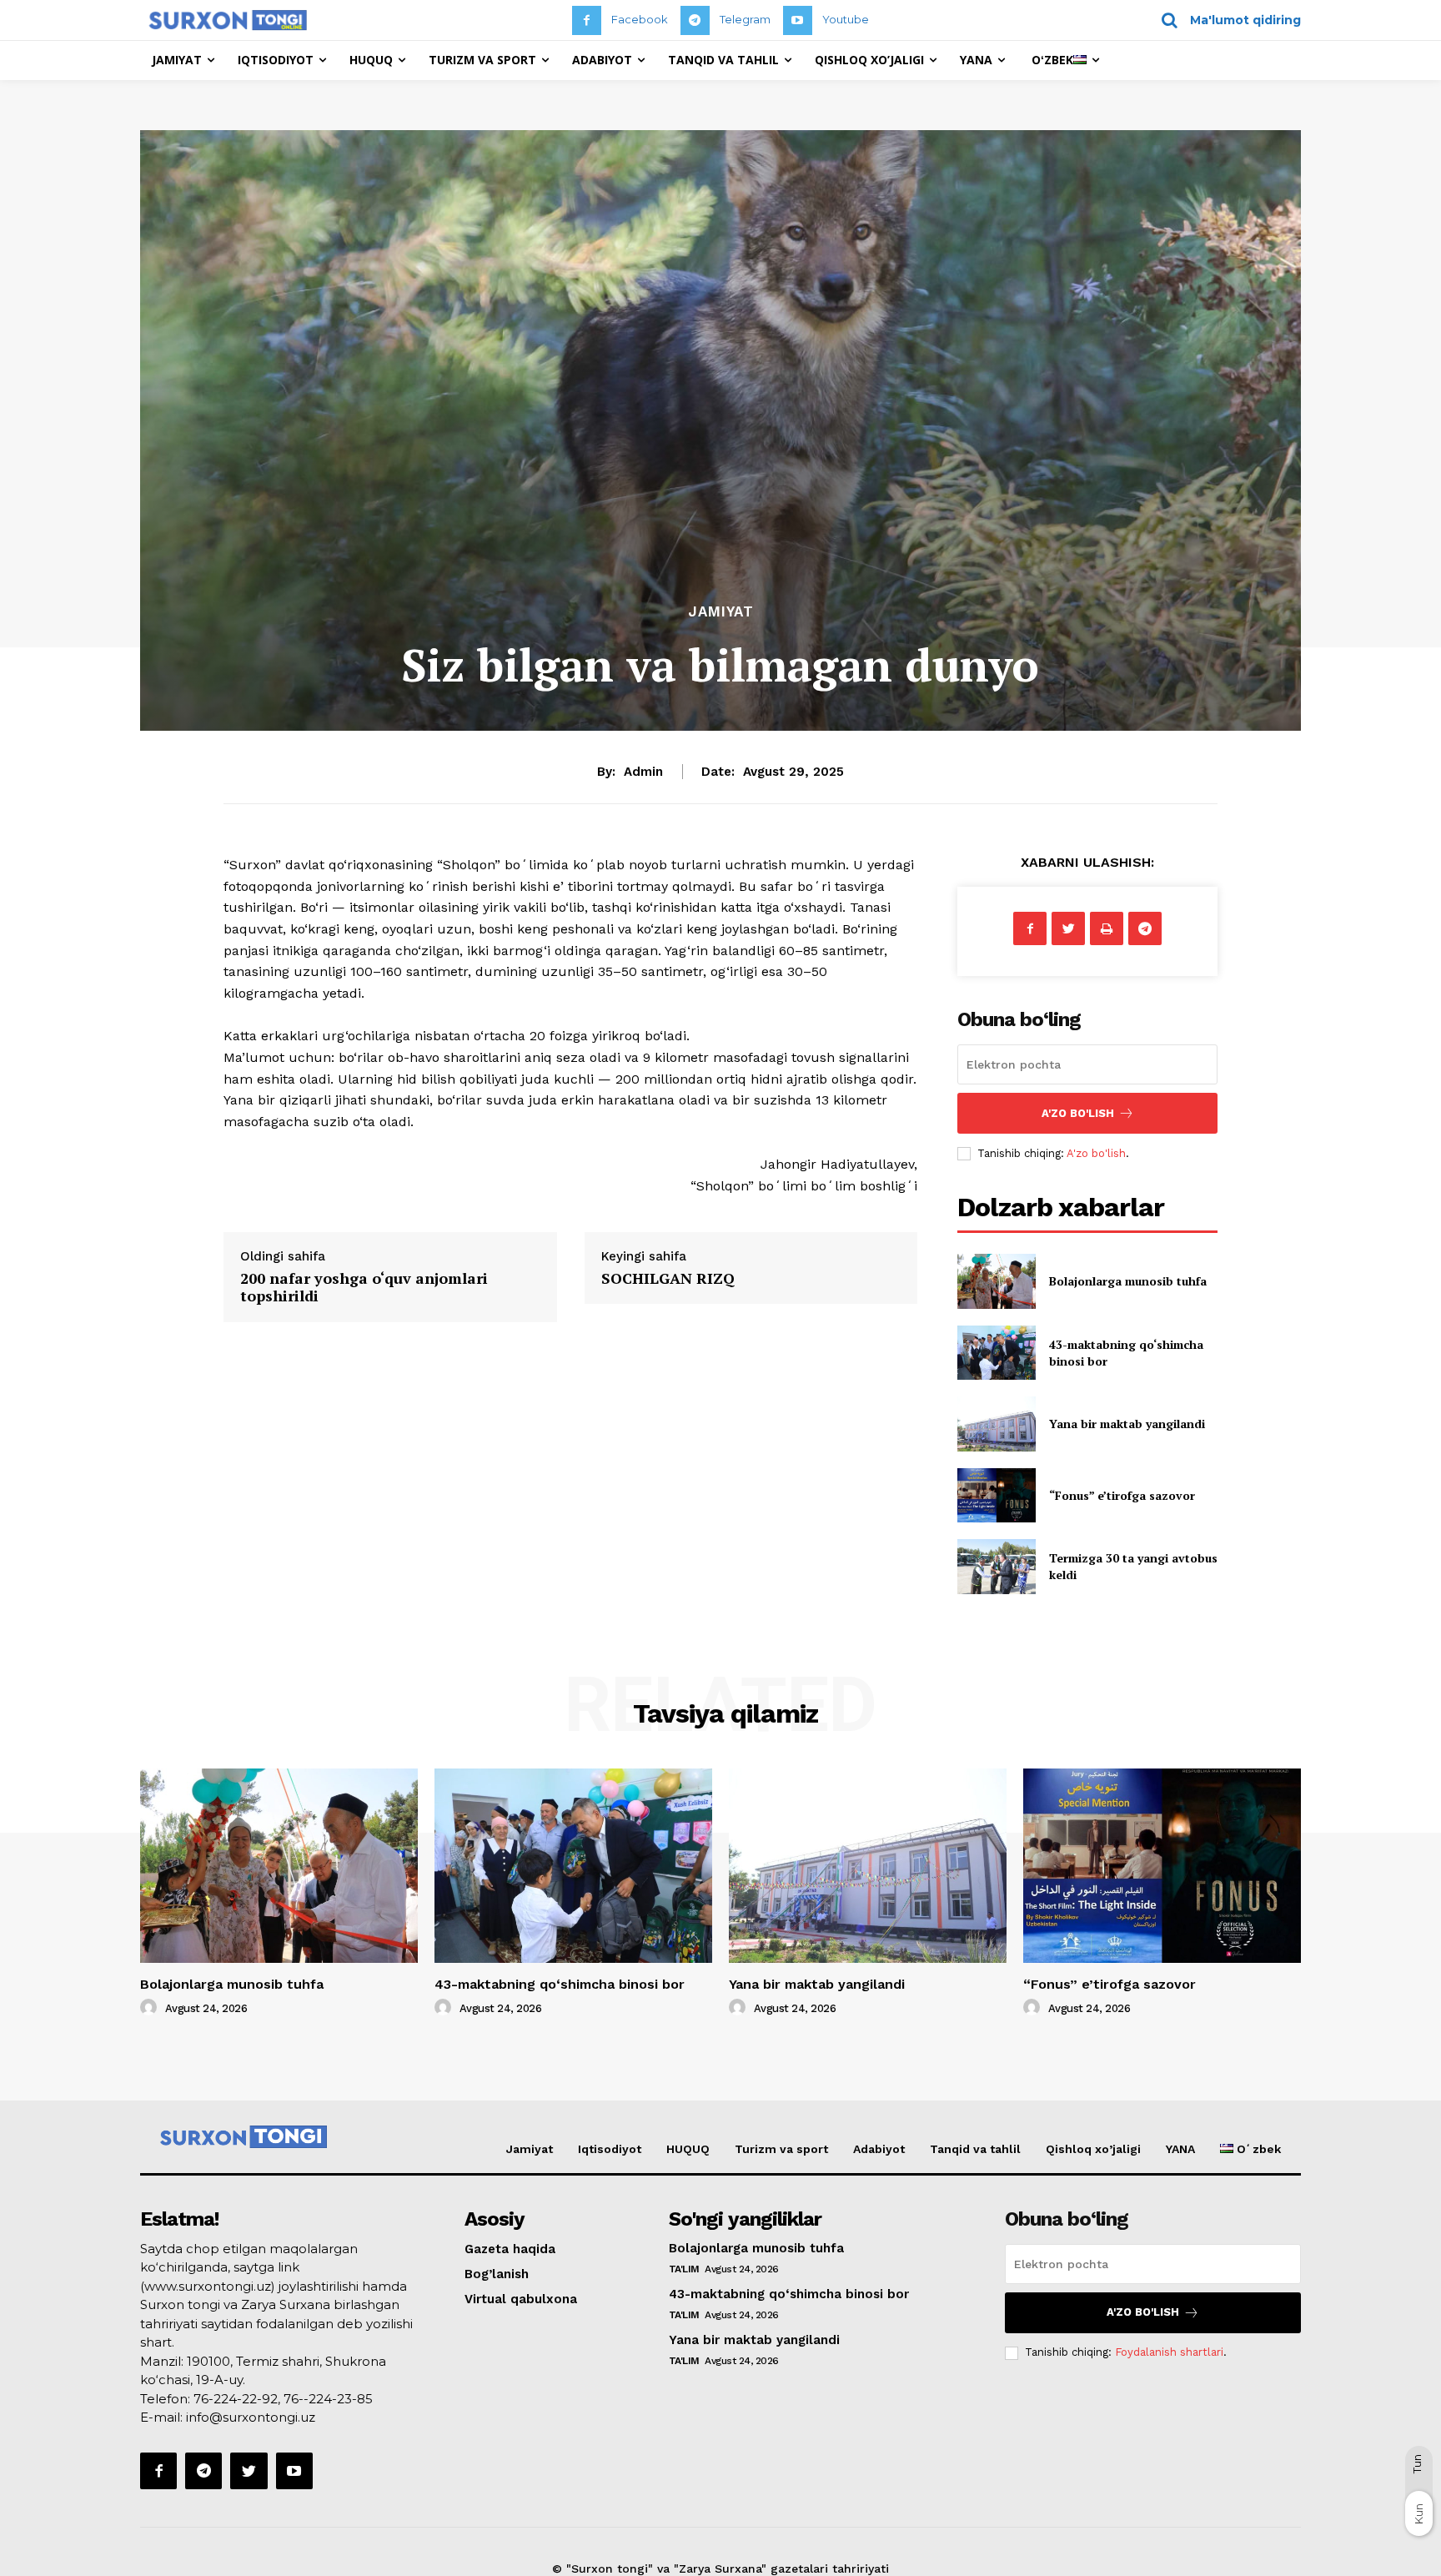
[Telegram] (695, 20)
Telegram (745, 19)
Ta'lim (684, 2269)
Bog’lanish (497, 2274)
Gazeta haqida (510, 2249)
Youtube (846, 19)
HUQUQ (688, 2149)
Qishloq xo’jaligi (1093, 2149)
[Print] (1107, 928)
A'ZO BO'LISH (1078, 1113)
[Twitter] (1068, 928)
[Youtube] (798, 20)
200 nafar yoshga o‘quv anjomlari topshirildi (364, 1287)
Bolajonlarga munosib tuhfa (1128, 1281)
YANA (1180, 2149)
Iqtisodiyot (610, 2149)
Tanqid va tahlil (975, 2149)
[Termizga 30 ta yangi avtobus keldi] (996, 1566)
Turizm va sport (781, 2149)
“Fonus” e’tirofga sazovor (1122, 1495)
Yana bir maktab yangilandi (1127, 1424)
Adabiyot (879, 2149)
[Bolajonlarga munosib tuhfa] (996, 1281)
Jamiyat (721, 612)
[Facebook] (587, 20)
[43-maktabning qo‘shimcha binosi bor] (996, 1353)
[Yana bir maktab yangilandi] (996, 1424)
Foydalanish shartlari (1169, 2352)
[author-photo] (151, 2008)
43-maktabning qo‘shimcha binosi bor (560, 1984)
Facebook (640, 19)
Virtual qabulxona (521, 2299)
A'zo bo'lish (1096, 1153)
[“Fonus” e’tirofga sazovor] (996, 1495)
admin (643, 772)
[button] (1225, 20)
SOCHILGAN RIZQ (668, 1278)
